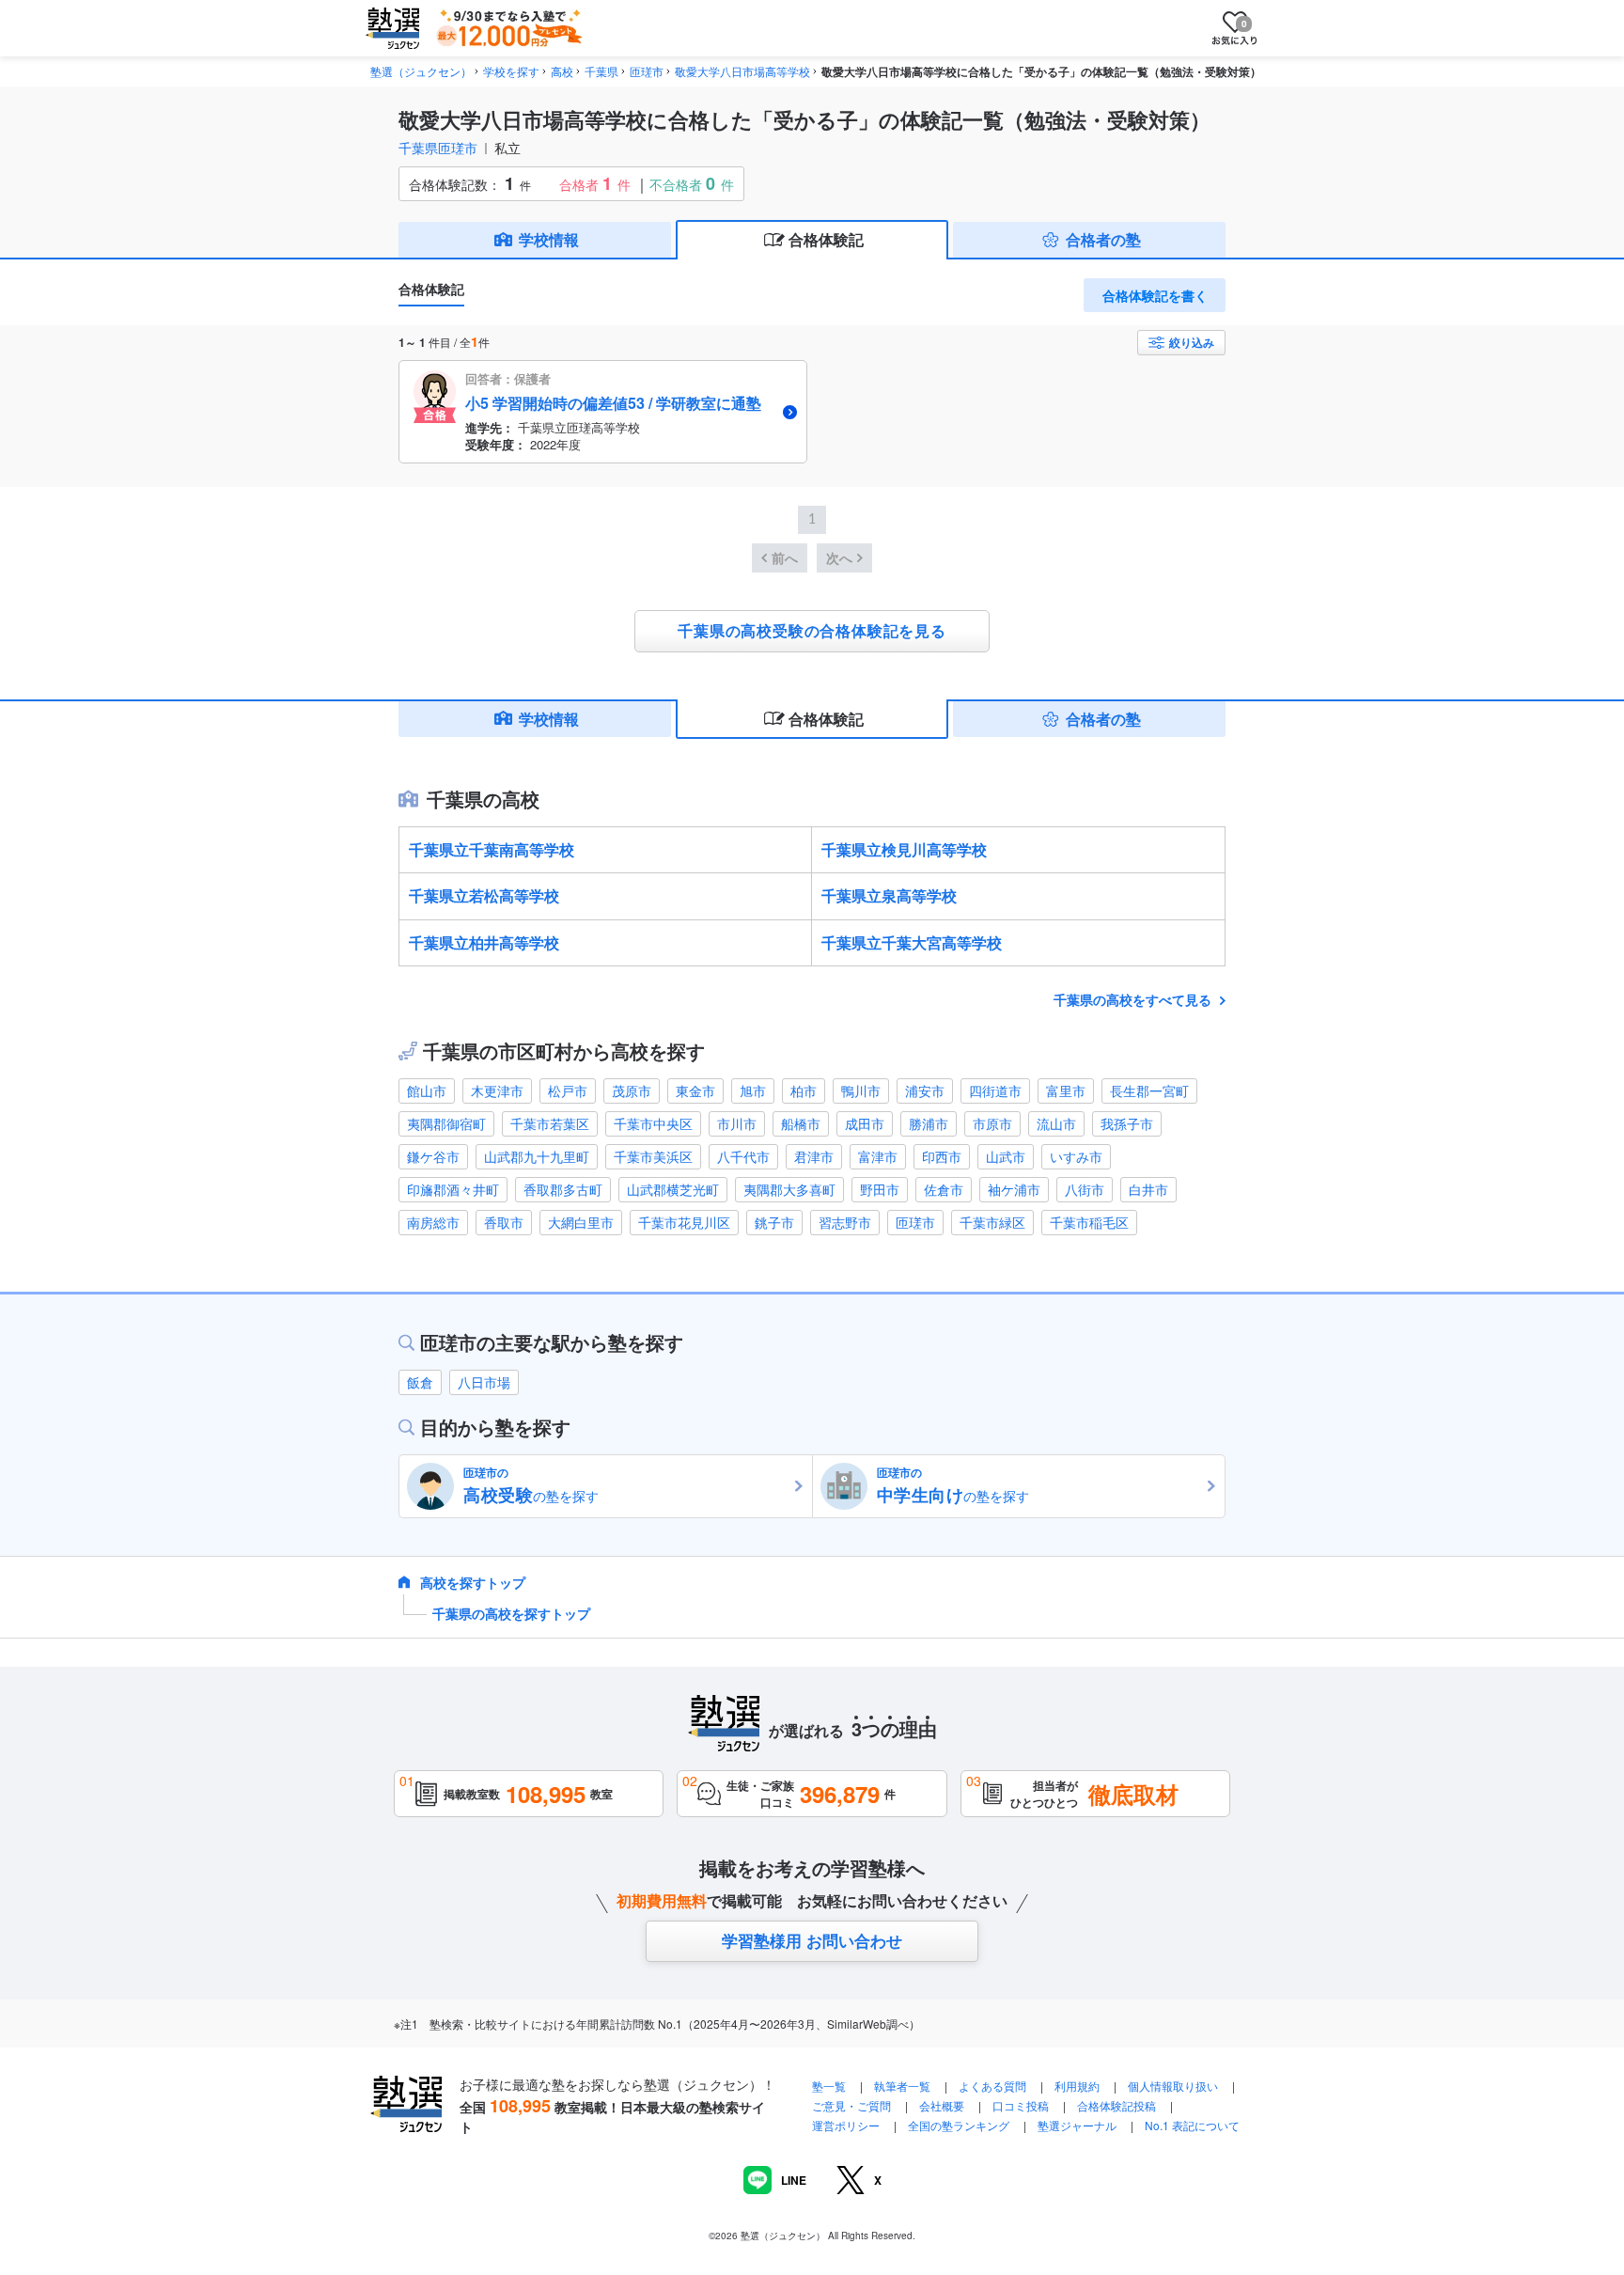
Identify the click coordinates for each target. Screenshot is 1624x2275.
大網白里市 (581, 1222)
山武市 (1006, 1156)
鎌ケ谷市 (433, 1156)
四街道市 (995, 1090)
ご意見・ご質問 (851, 2105)
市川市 (737, 1123)
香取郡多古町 (563, 1189)
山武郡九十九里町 (537, 1156)
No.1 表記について (1192, 2125)
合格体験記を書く (1155, 295)
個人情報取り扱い (1173, 2086)
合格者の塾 (1103, 239)
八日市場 (484, 1382)
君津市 (814, 1156)
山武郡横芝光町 (673, 1189)
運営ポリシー (846, 2125)
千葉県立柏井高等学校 (484, 942)
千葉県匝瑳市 (438, 148)
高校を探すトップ (473, 1582)
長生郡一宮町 (1149, 1090)
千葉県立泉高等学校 (889, 895)
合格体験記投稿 (1116, 2105)
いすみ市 (1076, 1156)
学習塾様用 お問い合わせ (812, 1940)
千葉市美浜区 (653, 1156)
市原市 (992, 1123)
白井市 (1148, 1189)
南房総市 (433, 1222)
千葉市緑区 (992, 1222)
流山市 (1056, 1123)
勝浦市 (929, 1123)
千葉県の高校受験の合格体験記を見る (812, 631)
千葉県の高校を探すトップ (511, 1613)
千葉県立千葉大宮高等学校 (912, 942)
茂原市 (632, 1090)
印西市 (942, 1156)
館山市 (427, 1090)
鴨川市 (861, 1090)
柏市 (804, 1090)
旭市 (753, 1090)
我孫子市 (1127, 1123)
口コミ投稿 (1021, 2105)
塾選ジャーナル (1077, 2125)
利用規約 (1077, 2086)
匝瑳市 (915, 1222)
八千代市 (743, 1156)
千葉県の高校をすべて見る (1134, 999)
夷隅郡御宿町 (446, 1123)
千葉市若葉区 (550, 1123)
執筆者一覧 (902, 2086)
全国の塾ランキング (959, 2125)
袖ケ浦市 (1014, 1189)
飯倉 (420, 1382)
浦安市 (925, 1090)
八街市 (1085, 1189)
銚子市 (774, 1222)
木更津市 (497, 1090)
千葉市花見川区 (684, 1222)
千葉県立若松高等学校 (484, 895)
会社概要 (942, 2105)
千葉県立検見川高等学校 (904, 849)
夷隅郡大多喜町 (789, 1189)
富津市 (878, 1156)
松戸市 (568, 1090)
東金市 (695, 1090)
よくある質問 (994, 2086)
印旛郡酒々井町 (453, 1189)
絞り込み (1192, 342)
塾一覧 (829, 2086)
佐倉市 (944, 1189)
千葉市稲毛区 (1089, 1222)
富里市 (1066, 1090)
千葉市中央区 (653, 1123)
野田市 (880, 1189)
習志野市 (845, 1222)
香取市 (504, 1222)
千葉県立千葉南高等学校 (492, 849)
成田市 (865, 1123)
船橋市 (801, 1123)
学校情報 (549, 239)
